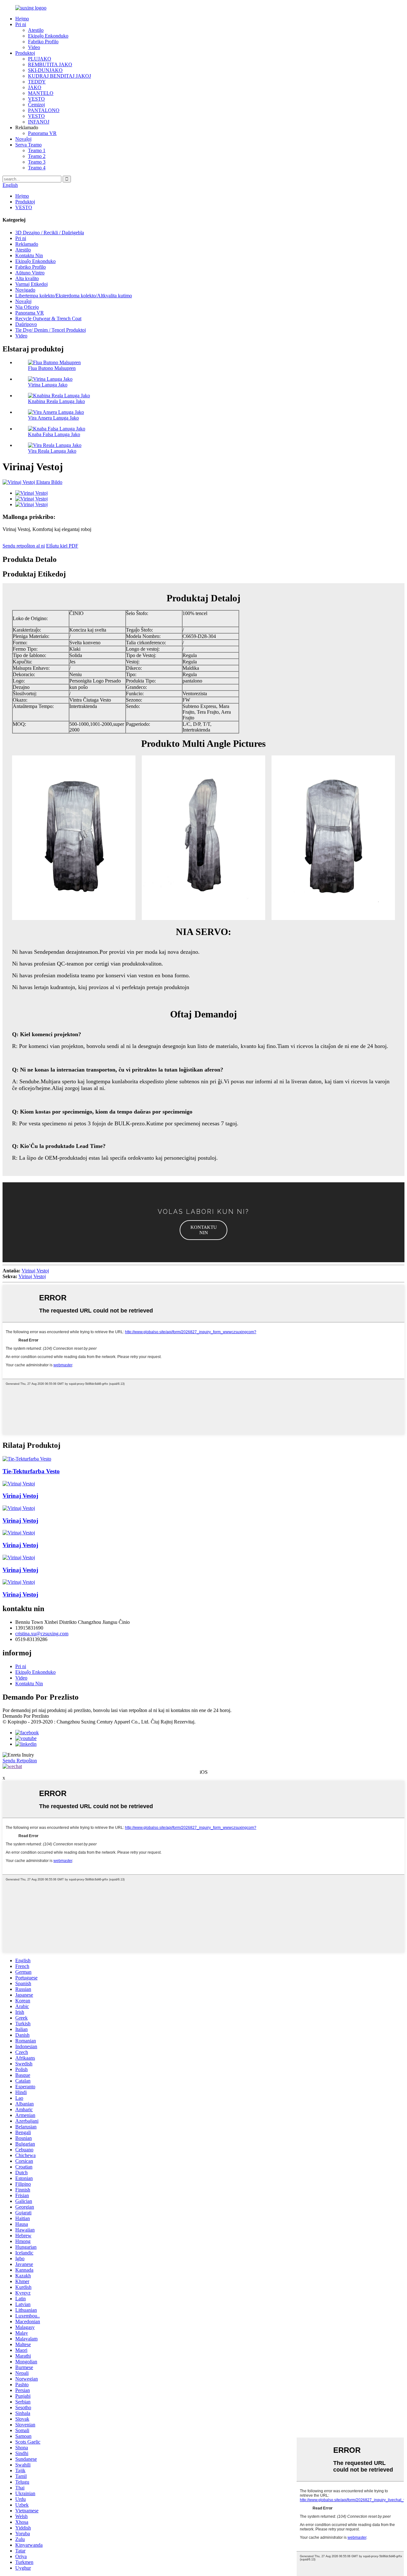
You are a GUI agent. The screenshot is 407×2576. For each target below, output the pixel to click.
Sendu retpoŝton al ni (24, 546)
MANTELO (41, 93)
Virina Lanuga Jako (48, 385)
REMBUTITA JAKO (50, 64)
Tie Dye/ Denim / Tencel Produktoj (51, 330)
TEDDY (37, 82)
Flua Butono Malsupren (52, 368)
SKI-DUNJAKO (45, 70)
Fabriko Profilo (43, 42)
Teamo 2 (37, 156)
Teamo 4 (37, 168)
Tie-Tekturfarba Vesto (31, 1471)
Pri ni (21, 24)
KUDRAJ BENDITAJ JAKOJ (59, 76)
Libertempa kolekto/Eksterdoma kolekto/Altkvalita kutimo (74, 296)
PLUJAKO (40, 59)
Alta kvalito (27, 278)
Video (34, 47)
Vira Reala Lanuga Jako (52, 451)
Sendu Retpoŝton (20, 1761)
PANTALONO (44, 110)
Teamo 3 (37, 162)
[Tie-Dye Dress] (27, 1459)
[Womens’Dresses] (19, 1508)
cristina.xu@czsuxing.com (42, 1634)
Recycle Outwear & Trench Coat (48, 318)
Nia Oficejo (27, 307)
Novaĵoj (23, 139)
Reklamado (27, 244)
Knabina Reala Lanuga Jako (56, 401)
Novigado (25, 290)
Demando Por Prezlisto (26, 1716)
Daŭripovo (26, 324)
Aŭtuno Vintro (30, 273)
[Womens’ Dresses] (19, 1484)
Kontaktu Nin (29, 255)
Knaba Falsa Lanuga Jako (54, 434)
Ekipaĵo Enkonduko (48, 36)
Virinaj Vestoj (35, 1271)
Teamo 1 (37, 150)
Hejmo (22, 19)
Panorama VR (42, 133)
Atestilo (36, 30)
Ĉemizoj (36, 105)
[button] (203, 1230)
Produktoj (25, 53)
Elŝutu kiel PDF (62, 546)
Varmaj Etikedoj (31, 284)
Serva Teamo (28, 145)
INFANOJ (39, 122)
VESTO (36, 99)
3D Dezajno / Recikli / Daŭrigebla (50, 233)
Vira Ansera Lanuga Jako (53, 418)
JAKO (35, 87)
